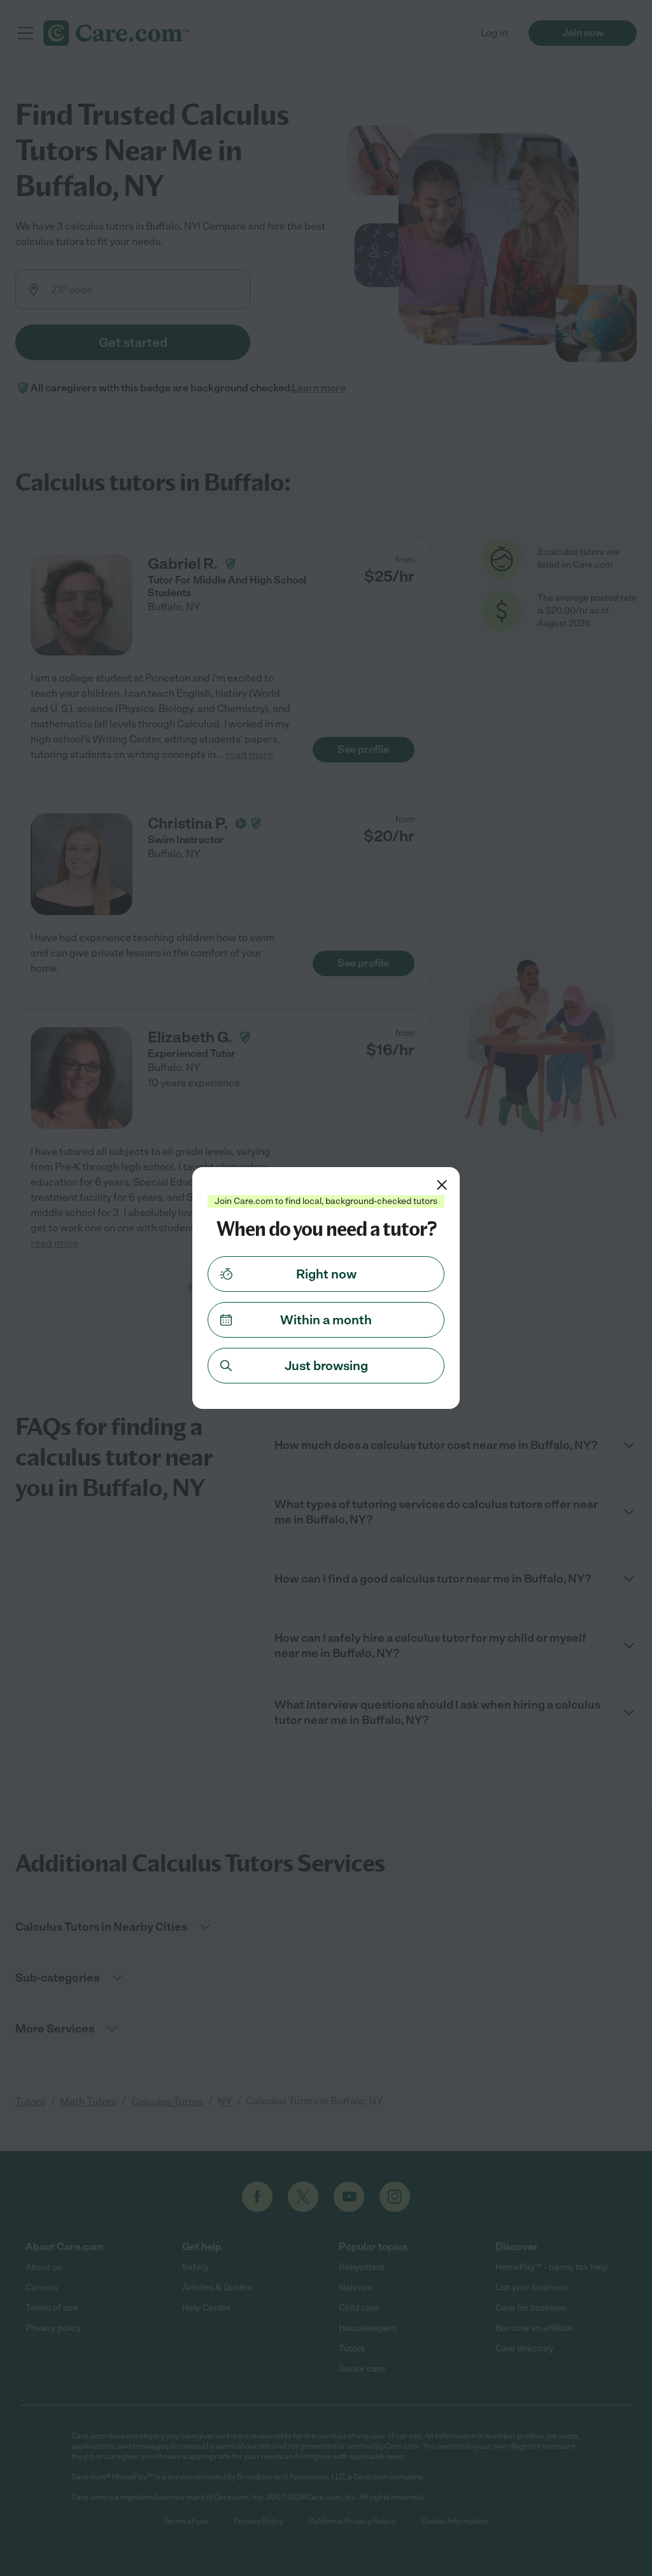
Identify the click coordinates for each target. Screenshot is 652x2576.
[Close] (442, 1185)
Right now (326, 1274)
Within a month (326, 1320)
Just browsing (326, 1366)
